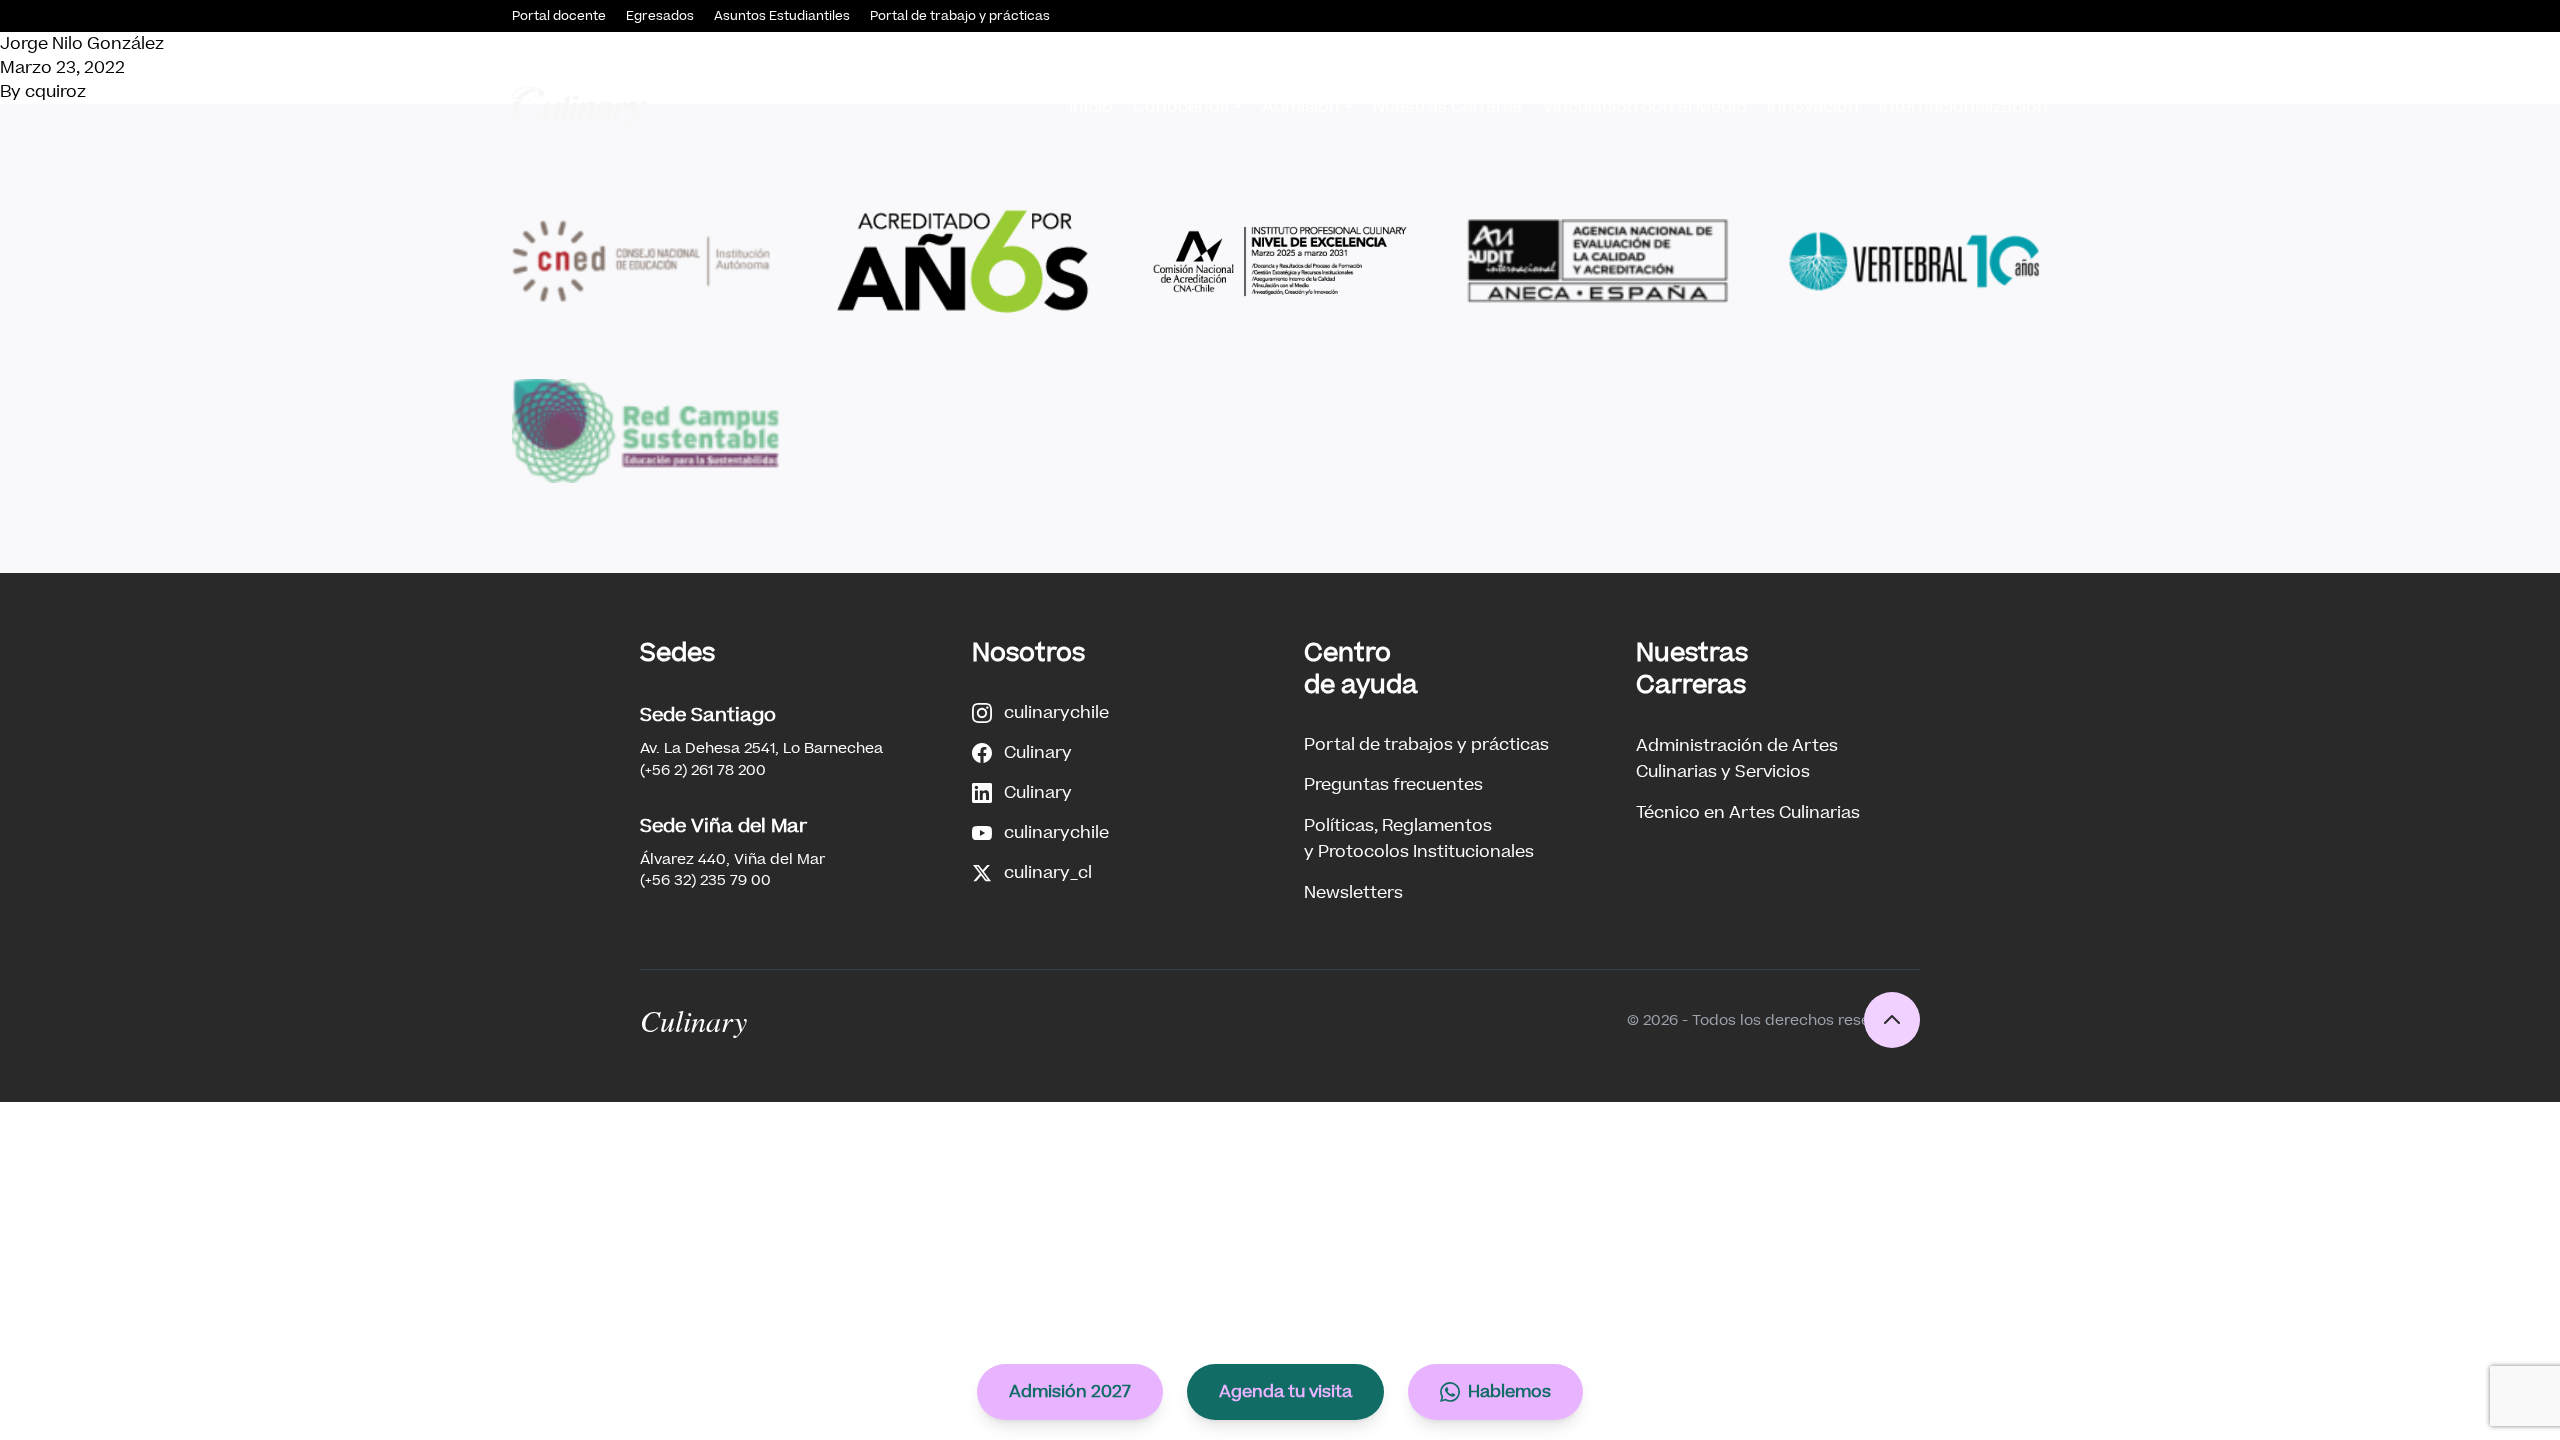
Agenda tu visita (1285, 1391)
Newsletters (1353, 892)
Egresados (660, 16)
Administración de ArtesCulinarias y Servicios (1737, 758)
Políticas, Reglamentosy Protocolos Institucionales (1419, 838)
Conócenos (1181, 106)
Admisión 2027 (1070, 1391)
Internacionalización (1963, 106)
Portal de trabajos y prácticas (1426, 744)
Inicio (1091, 106)
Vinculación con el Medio (1644, 106)
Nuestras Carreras (1447, 106)
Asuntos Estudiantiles (782, 16)
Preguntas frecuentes (1393, 784)
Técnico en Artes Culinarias (1748, 812)
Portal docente (559, 16)
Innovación (1813, 106)
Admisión (1301, 106)
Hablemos (1509, 1391)
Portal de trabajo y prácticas (960, 16)
